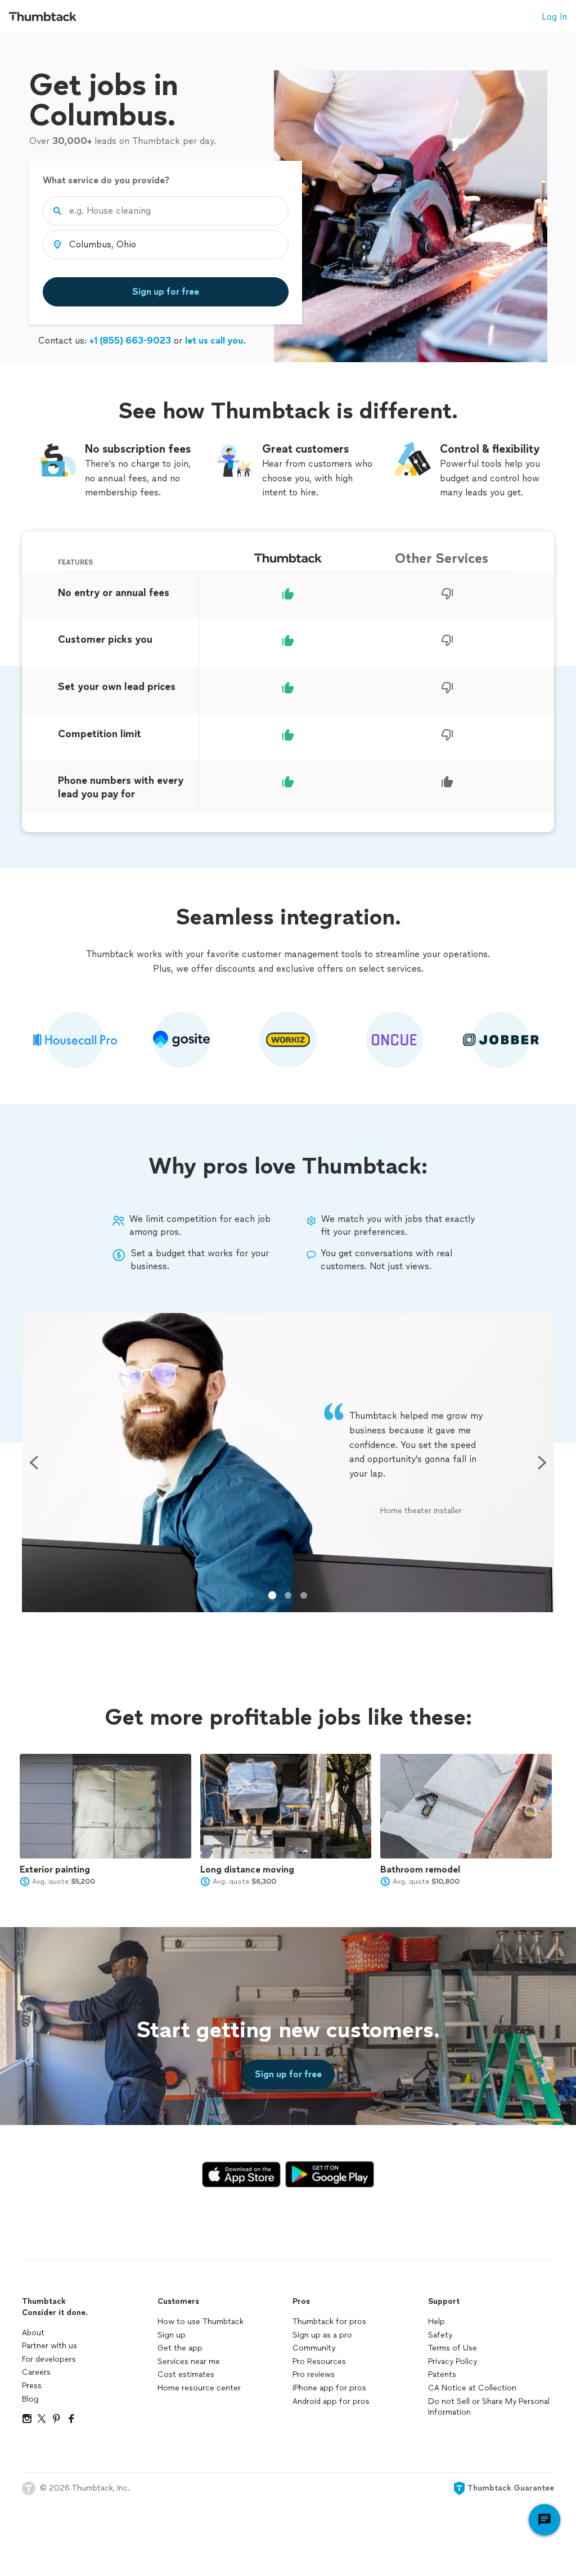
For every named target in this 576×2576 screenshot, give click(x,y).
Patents (442, 2374)
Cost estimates (186, 2374)
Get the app (180, 2348)
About (33, 2333)
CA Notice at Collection (472, 2388)
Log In (554, 17)
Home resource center (199, 2388)
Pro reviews (314, 2374)
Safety (440, 2335)
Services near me (189, 2361)
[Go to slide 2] (288, 1595)
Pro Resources (319, 2361)
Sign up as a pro (322, 2335)
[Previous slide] (34, 1463)
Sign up (172, 2335)
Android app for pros (331, 2401)
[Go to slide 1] (272, 1595)
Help (436, 2322)
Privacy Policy (453, 2361)
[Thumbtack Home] (43, 17)
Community (314, 2348)
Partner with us (49, 2346)
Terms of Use (453, 2348)
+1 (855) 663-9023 (130, 340)
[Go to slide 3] (304, 1595)
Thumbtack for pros (329, 2322)
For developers (49, 2359)
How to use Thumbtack (201, 2322)
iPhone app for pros (329, 2388)
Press (32, 2386)
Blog (30, 2399)
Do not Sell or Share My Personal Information (489, 2407)
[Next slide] (542, 1463)
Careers (36, 2372)
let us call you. (215, 340)
